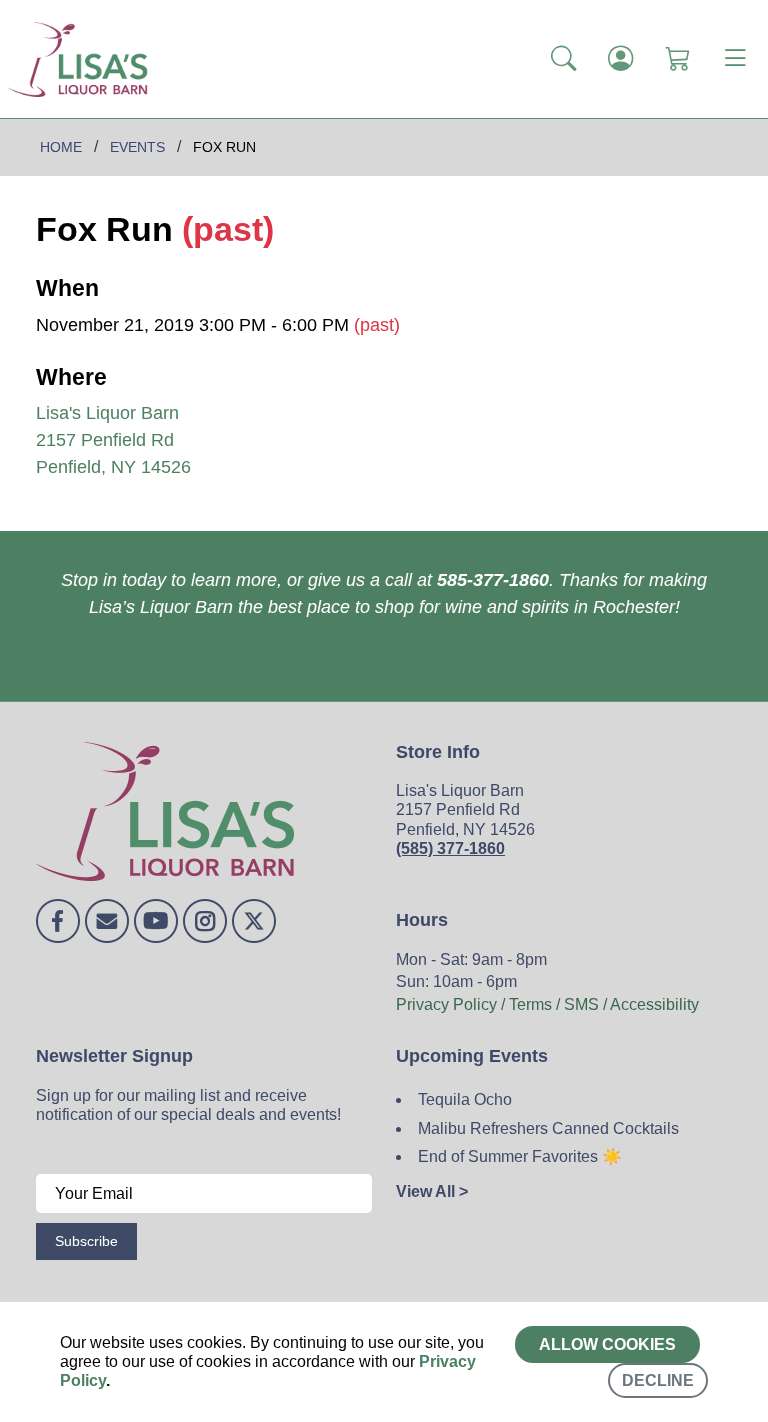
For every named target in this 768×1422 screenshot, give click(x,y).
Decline (658, 1380)
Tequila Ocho (465, 1099)
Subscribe (86, 1241)
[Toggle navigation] (735, 59)
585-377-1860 (493, 580)
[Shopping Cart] (677, 59)
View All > (432, 1191)
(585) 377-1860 (450, 848)
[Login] (620, 59)
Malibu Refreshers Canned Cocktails (548, 1128)
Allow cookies (607, 1344)
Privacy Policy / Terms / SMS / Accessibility (547, 1004)
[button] (563, 59)
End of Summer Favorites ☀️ (520, 1156)
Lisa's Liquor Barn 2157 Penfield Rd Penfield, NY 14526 (113, 440)
